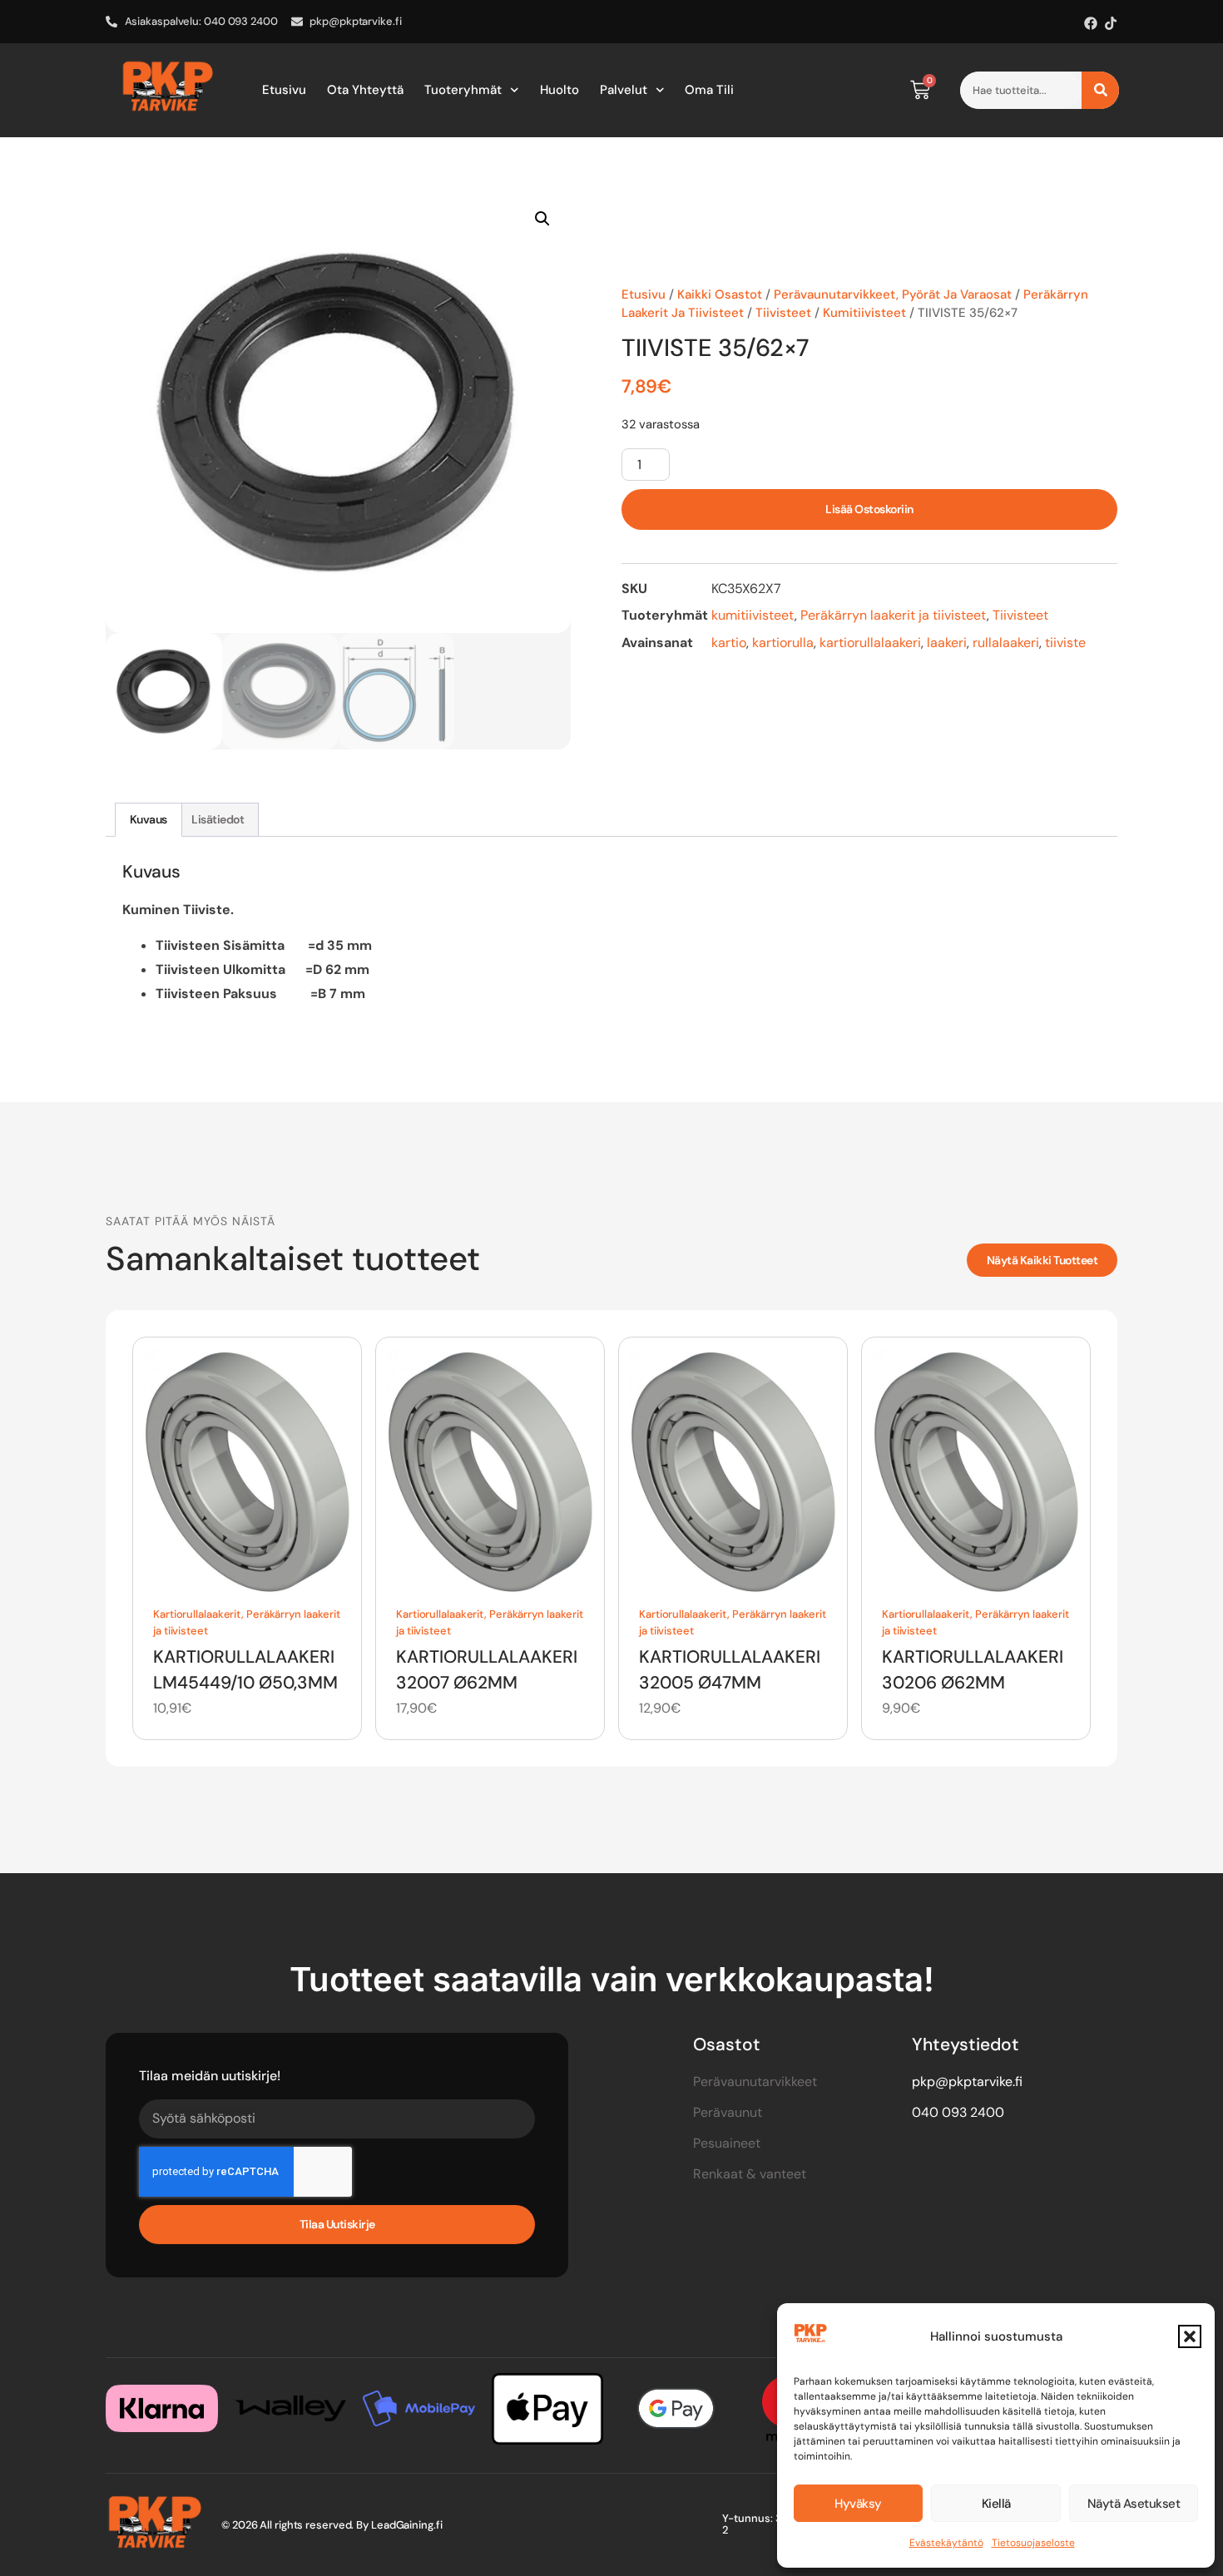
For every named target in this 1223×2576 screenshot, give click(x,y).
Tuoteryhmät (463, 90)
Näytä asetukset (1134, 2504)
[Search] (1100, 90)
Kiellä (996, 2504)
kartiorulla (783, 643)
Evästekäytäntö (946, 2543)
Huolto (560, 90)
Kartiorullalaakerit (197, 1614)
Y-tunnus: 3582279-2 (774, 2524)
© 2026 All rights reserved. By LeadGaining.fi (332, 2525)
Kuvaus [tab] (149, 819)
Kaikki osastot (720, 294)
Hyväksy (858, 2504)
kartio (729, 643)
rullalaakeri (1006, 643)
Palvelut (624, 90)
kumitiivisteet (864, 313)
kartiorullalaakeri (870, 643)
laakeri (947, 643)
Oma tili (709, 90)
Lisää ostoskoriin (869, 509)
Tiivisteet (783, 313)
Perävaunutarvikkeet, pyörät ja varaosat (893, 294)
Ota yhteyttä (365, 90)
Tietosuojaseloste (1033, 2543)
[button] (1190, 2336)
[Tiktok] (1111, 23)
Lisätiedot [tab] (218, 819)
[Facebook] (1091, 23)
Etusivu (284, 90)
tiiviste (1065, 643)
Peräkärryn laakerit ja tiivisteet (894, 615)
